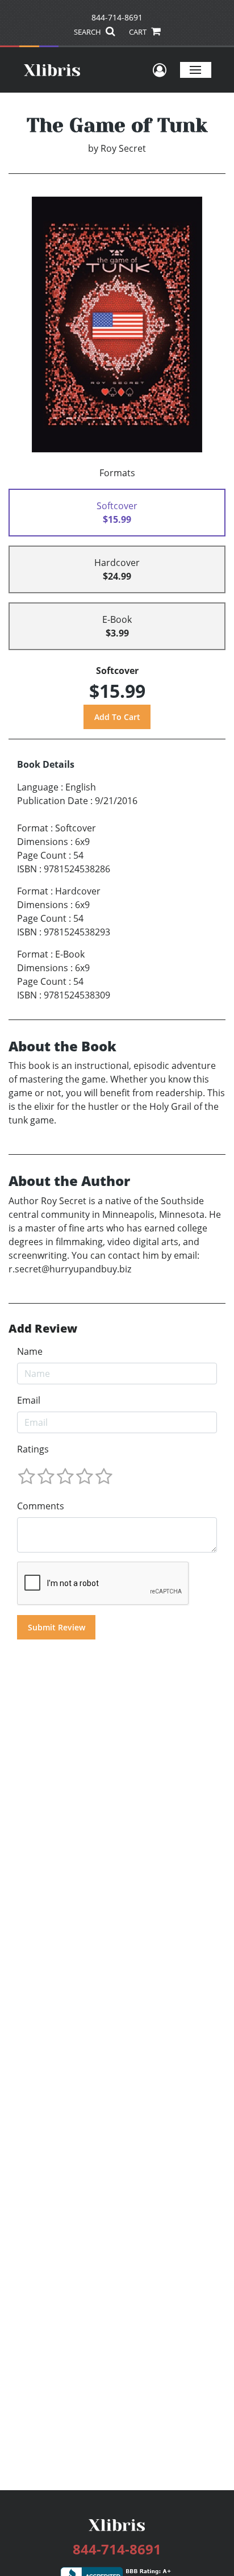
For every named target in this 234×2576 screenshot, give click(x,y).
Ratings (33, 1449)
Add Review (43, 1329)
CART (139, 32)
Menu (196, 70)
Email (29, 1400)
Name (30, 1351)
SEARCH (88, 32)
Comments (41, 1506)
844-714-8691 (117, 17)
